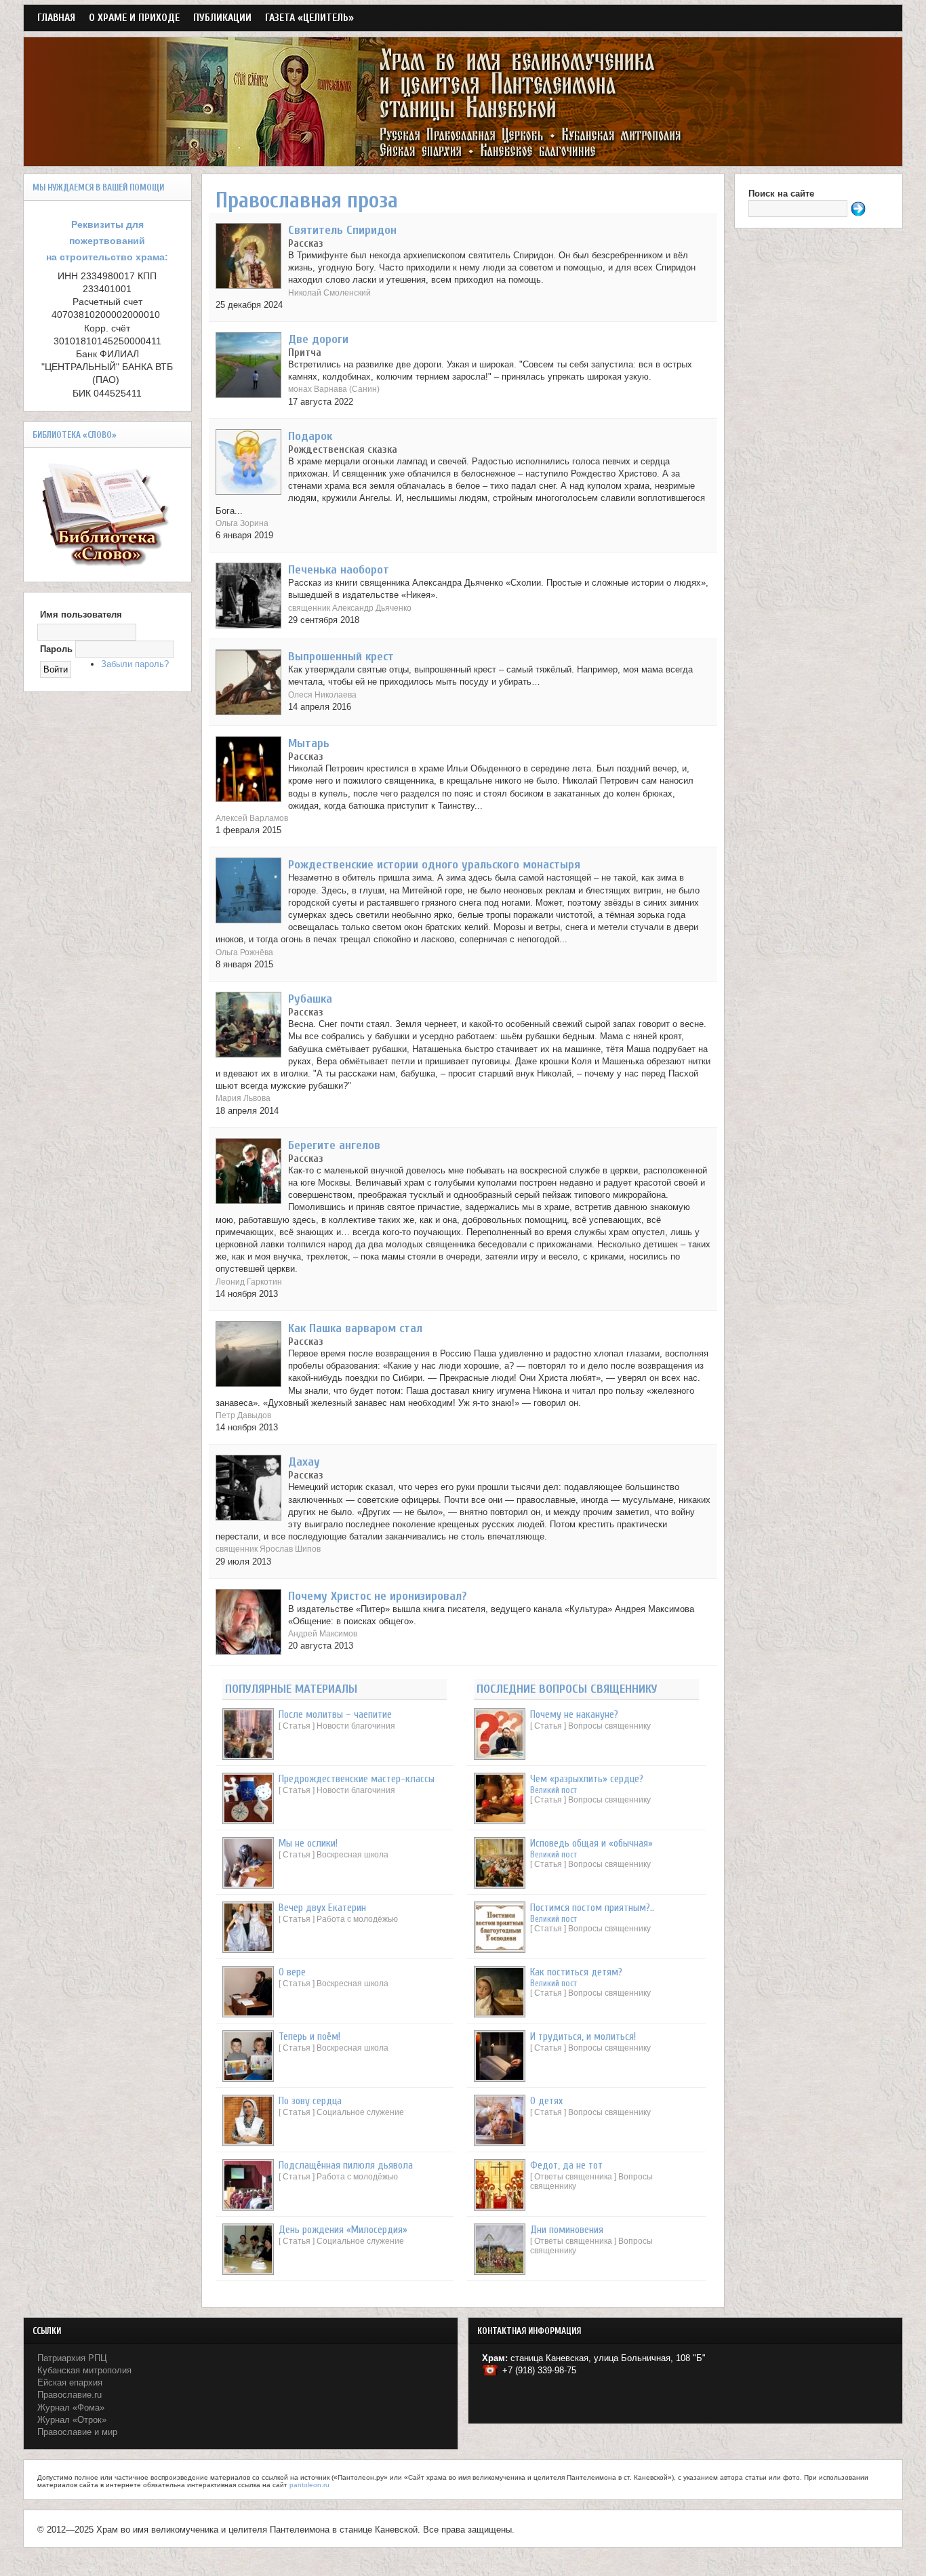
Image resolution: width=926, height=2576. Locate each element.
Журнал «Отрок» (72, 2420)
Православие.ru (69, 2395)
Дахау (304, 1462)
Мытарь (309, 743)
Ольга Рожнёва (244, 952)
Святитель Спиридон (342, 230)
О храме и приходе (134, 18)
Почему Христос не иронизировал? (378, 1596)
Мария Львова (243, 1098)
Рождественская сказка (343, 449)
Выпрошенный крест (341, 657)
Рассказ (306, 243)
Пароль (56, 649)
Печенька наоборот (339, 570)
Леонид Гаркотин (249, 1282)
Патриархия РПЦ (72, 2358)
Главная (56, 18)
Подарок (310, 436)
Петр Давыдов (243, 1415)
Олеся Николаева (322, 695)
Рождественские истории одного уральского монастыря (434, 865)
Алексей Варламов (252, 818)
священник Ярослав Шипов (268, 1549)
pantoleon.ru (309, 2485)
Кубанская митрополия (84, 2370)
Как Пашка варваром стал (355, 1328)
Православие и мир (77, 2432)
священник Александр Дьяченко (350, 608)
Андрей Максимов (323, 1633)
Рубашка (310, 999)
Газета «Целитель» (309, 18)
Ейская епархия (70, 2382)
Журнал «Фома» (71, 2408)
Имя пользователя (81, 615)
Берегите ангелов (334, 1145)
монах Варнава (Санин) (334, 389)
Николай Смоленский (329, 293)
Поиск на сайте (781, 194)
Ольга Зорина (242, 523)
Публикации (222, 18)
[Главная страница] (463, 160)
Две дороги (318, 339)
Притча (305, 353)
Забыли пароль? (135, 664)
